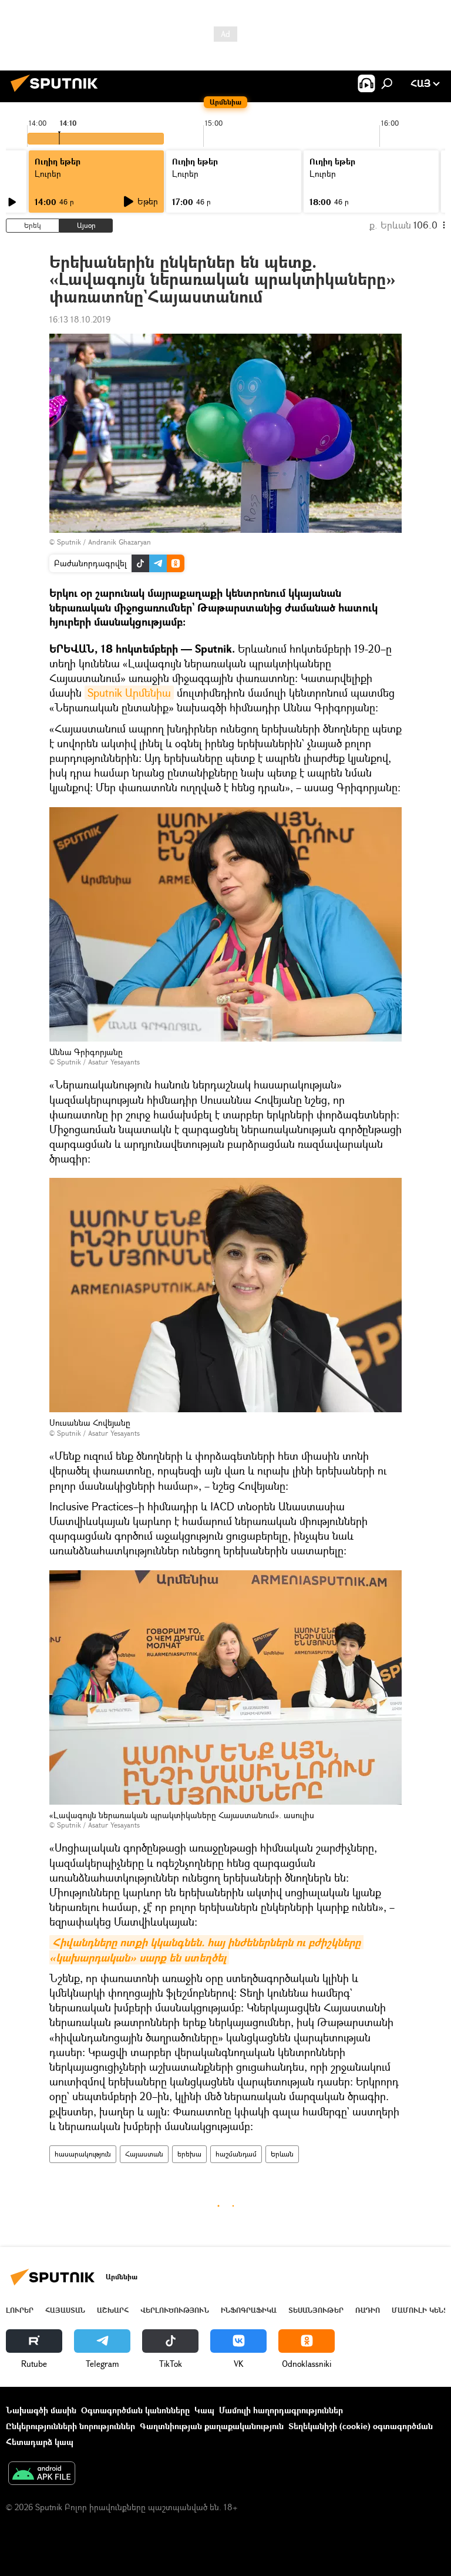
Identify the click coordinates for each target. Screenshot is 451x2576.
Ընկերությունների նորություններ (70, 2426)
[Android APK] (42, 2474)
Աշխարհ (113, 2310)
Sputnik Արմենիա (129, 693)
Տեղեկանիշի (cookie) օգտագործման (361, 2426)
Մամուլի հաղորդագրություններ (281, 2410)
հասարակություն (83, 2154)
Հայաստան (144, 2154)
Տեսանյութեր (316, 2310)
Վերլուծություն (175, 2310)
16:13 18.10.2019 (80, 319)
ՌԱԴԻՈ (368, 2310)
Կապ (204, 2410)
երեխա (189, 2154)
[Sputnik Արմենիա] (58, 93)
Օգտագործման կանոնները (135, 2410)
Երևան (282, 2154)
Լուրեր (20, 2310)
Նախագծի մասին (41, 2410)
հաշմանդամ (236, 2154)
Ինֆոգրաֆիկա (249, 2310)
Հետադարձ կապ (40, 2442)
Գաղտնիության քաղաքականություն (212, 2426)
